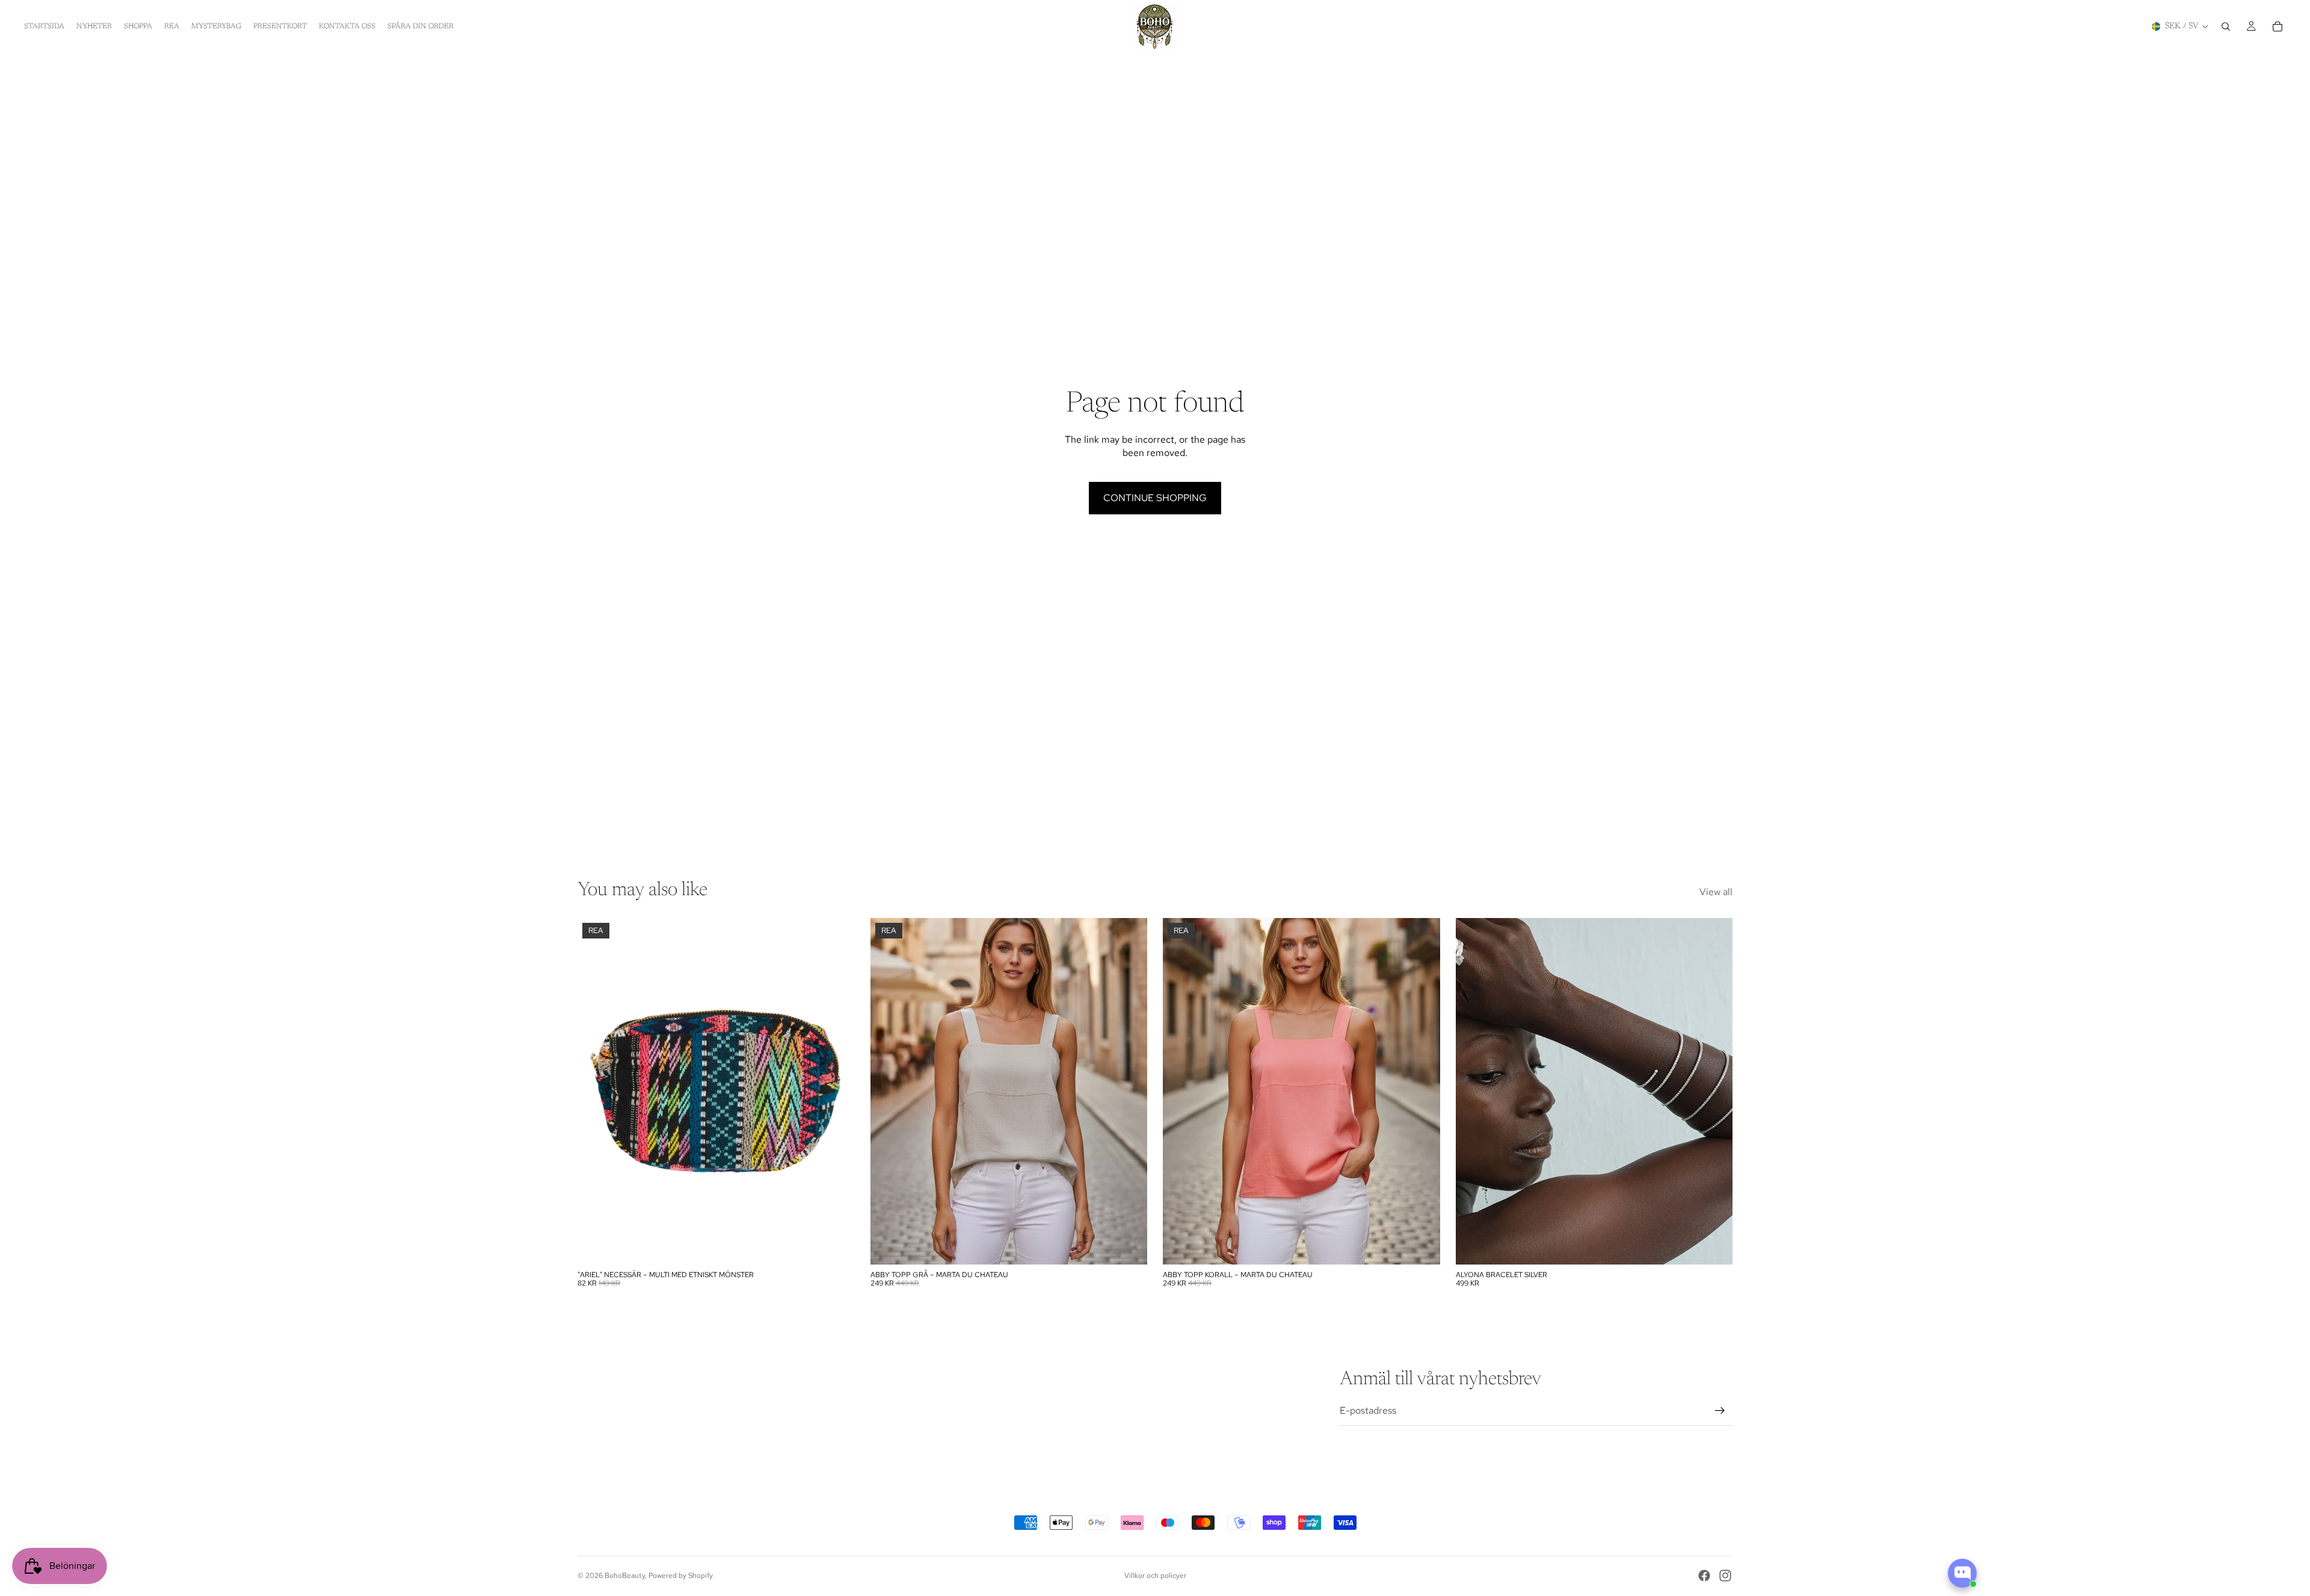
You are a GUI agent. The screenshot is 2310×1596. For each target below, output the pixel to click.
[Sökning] (2226, 26)
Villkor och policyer (1155, 1576)
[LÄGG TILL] (836, 1246)
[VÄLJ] (1129, 1246)
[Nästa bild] (1129, 1091)
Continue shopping (1155, 498)
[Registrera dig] (1720, 1411)
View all (1716, 892)
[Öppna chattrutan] (1962, 1573)
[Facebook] (1704, 1576)
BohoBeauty (625, 1576)
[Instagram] (1725, 1576)
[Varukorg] (2278, 26)
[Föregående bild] (889, 1091)
